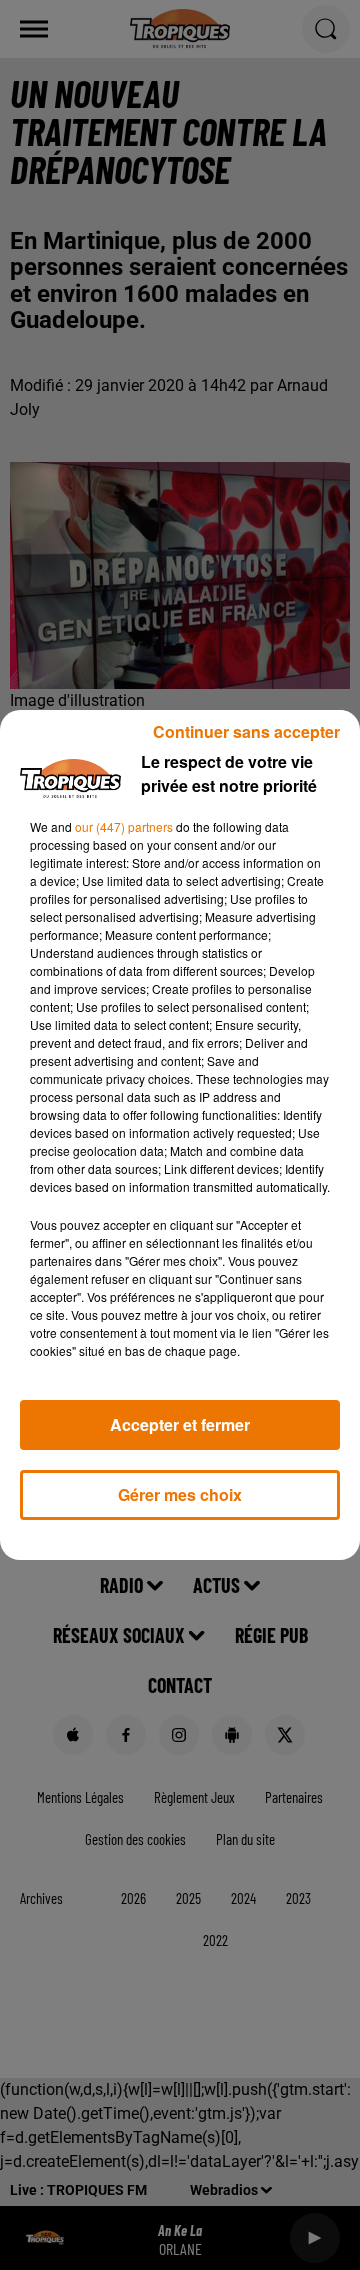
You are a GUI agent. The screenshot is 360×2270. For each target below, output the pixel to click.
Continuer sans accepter (246, 731)
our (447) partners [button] (124, 826)
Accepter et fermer (180, 1424)
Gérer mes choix (180, 1494)
